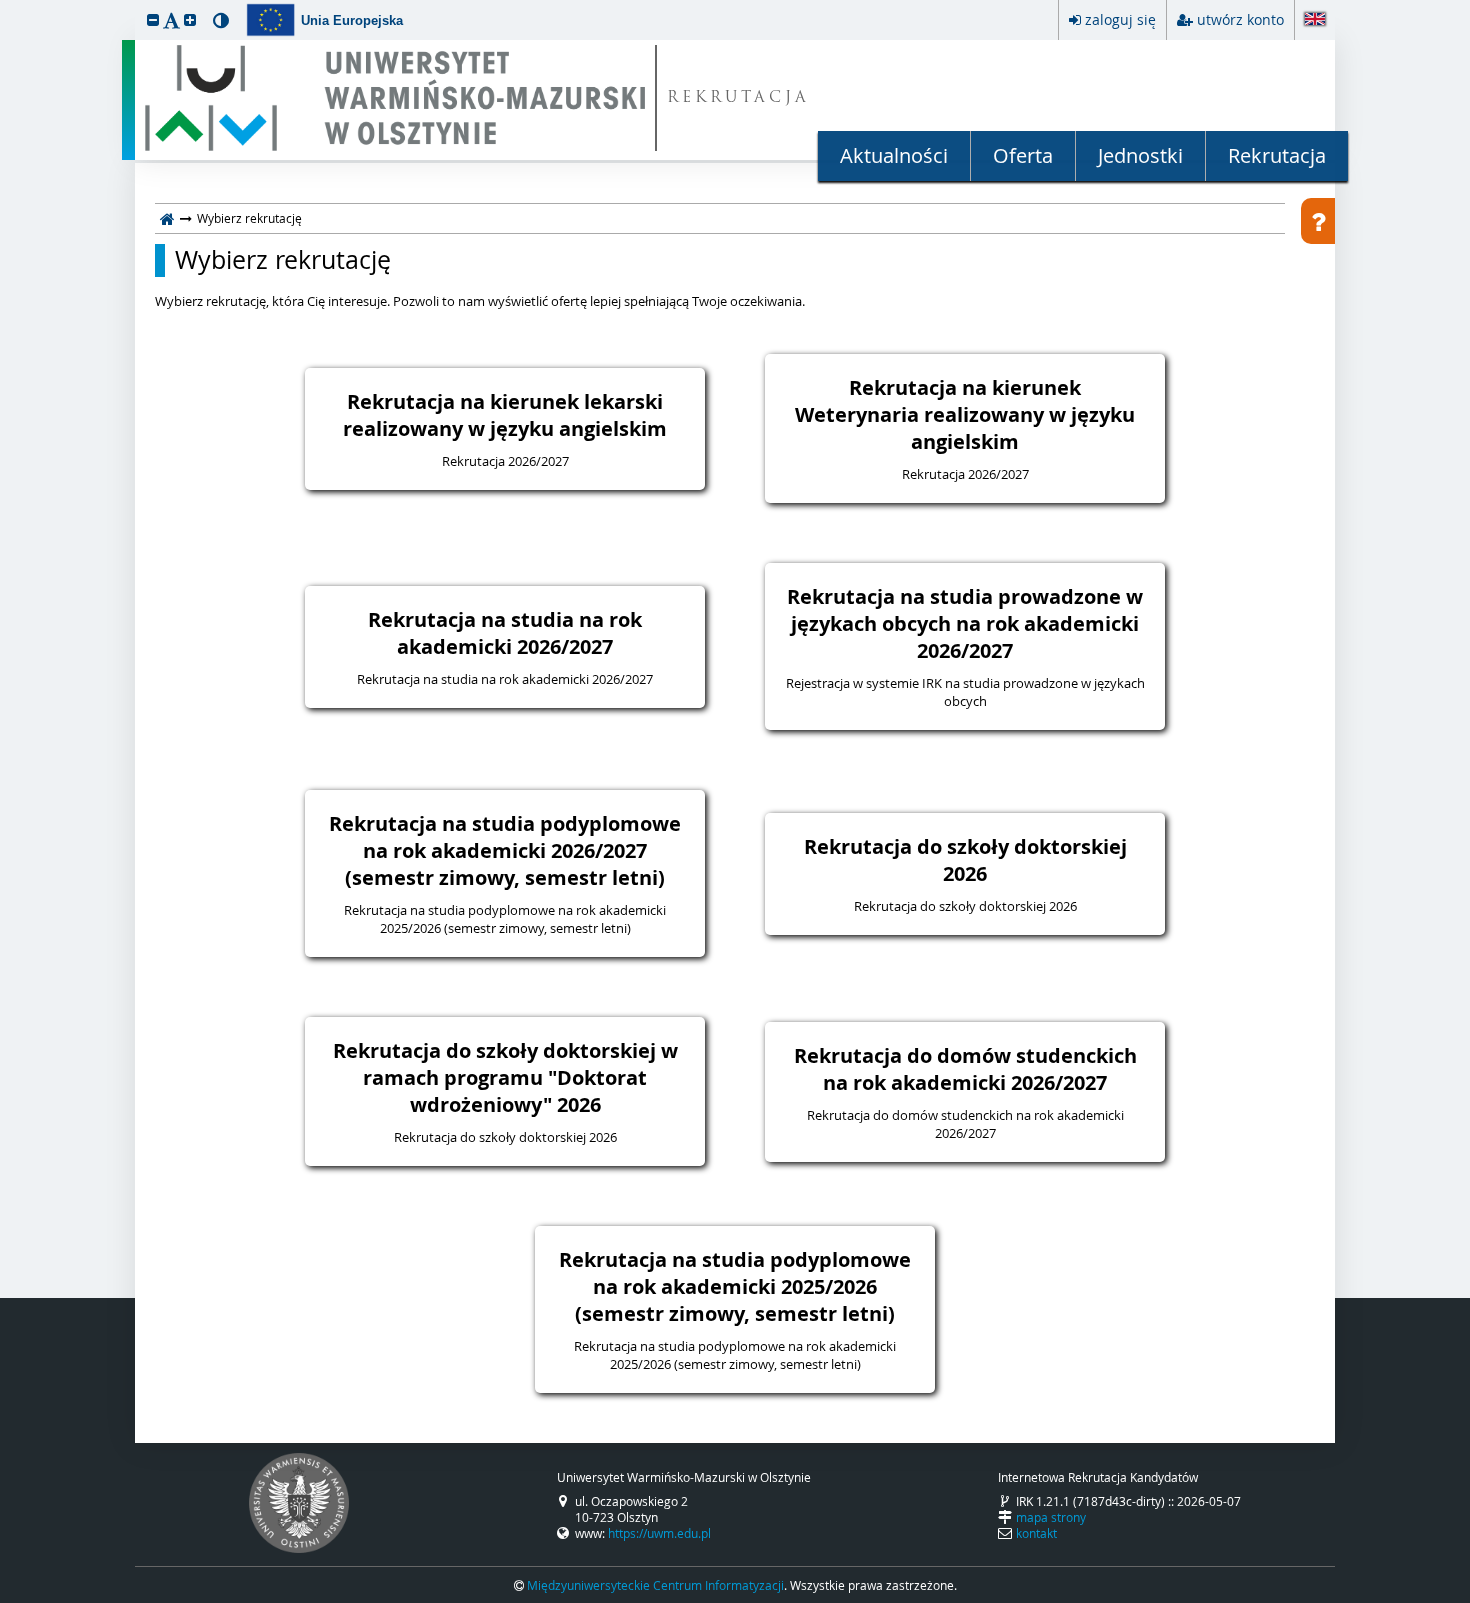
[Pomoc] (1318, 221)
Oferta (1023, 155)
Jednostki (1140, 155)
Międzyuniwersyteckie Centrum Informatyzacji (655, 1585)
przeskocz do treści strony (5, 5)
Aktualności (894, 155)
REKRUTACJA (738, 98)
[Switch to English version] (1315, 20)
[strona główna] (167, 218)
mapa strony (1051, 1517)
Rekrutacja (1277, 155)
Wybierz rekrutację (283, 260)
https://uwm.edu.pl (659, 1533)
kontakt (1036, 1533)
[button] (153, 19)
